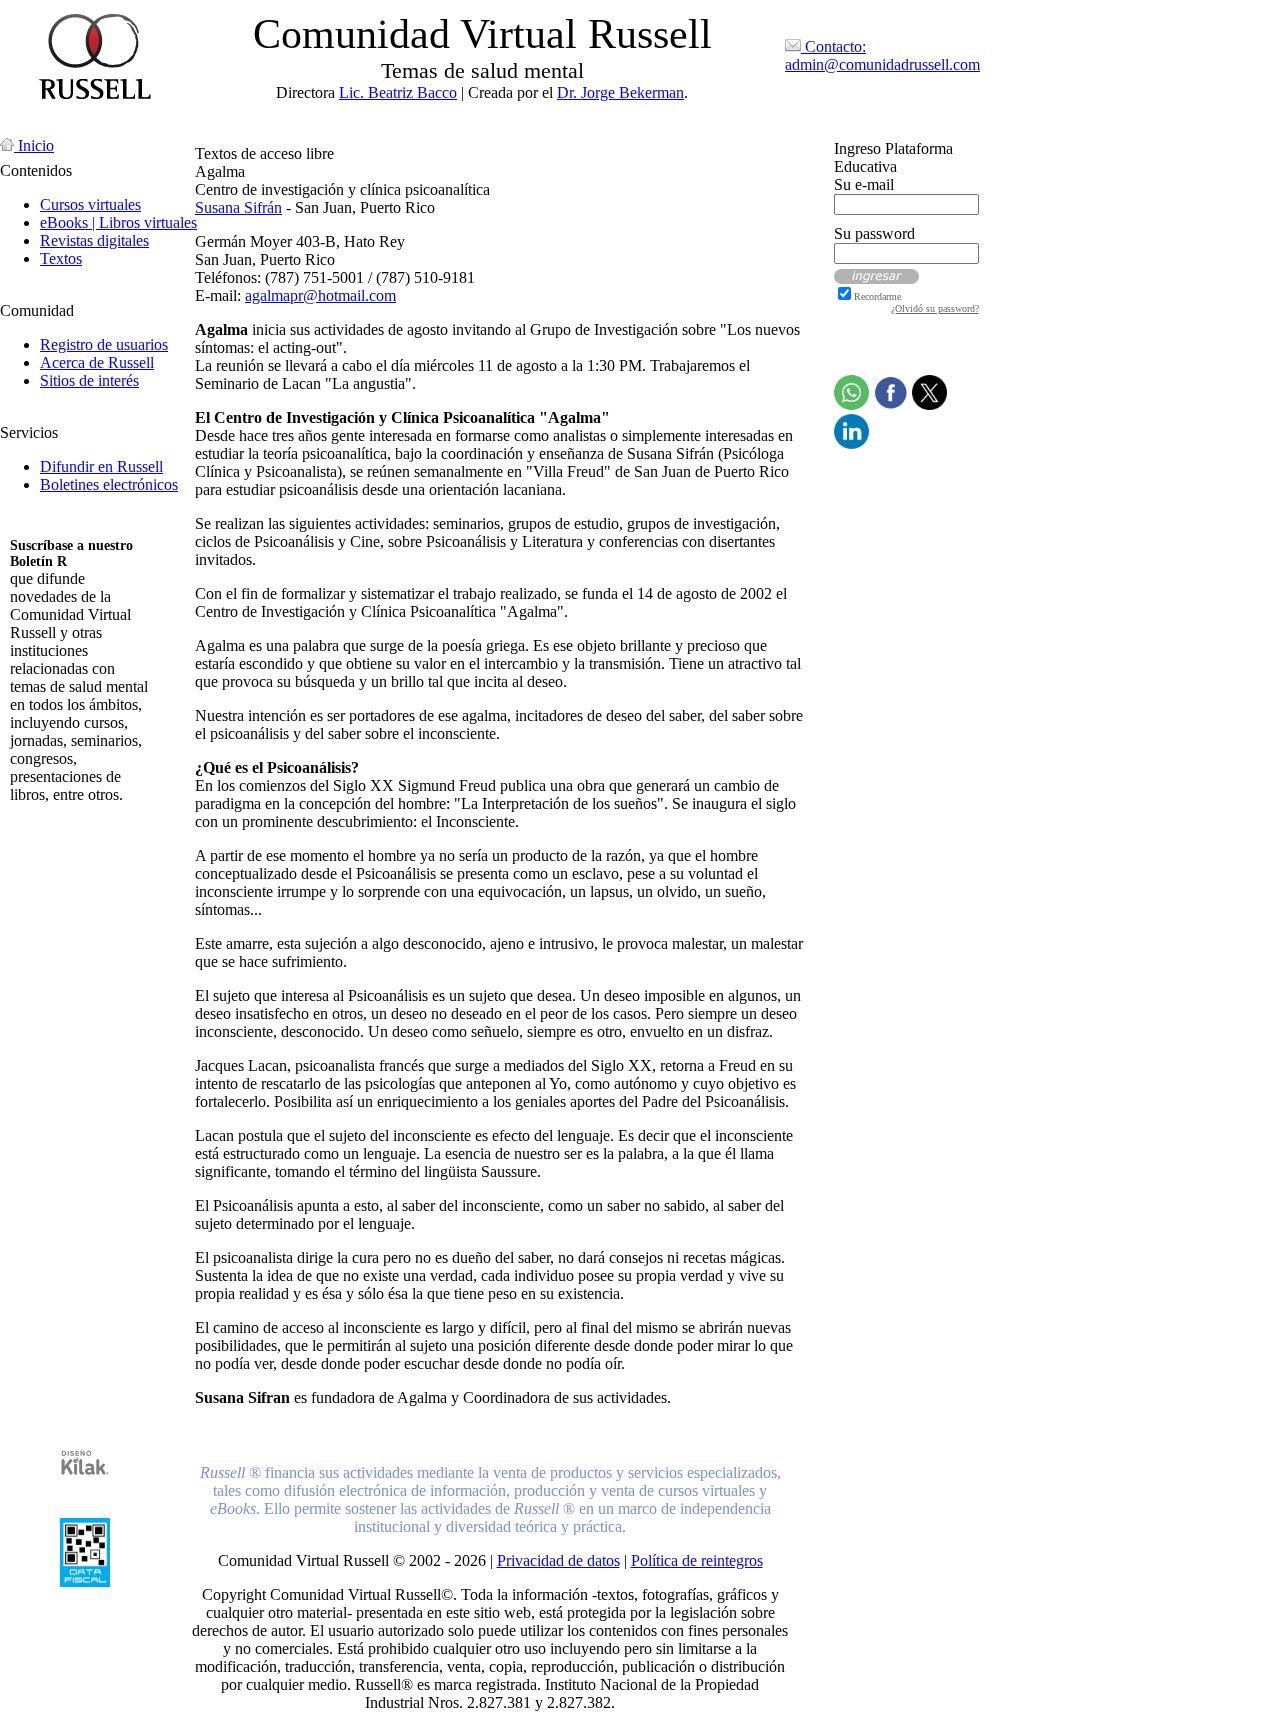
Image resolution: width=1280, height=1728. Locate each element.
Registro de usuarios (104, 344)
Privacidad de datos (558, 1560)
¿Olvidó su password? (935, 308)
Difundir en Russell (101, 466)
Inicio (34, 145)
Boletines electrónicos (109, 484)
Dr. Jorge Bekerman (620, 92)
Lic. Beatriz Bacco (398, 92)
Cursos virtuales (90, 204)
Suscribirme (47, 828)
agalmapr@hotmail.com (320, 295)
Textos (61, 258)
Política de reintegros (697, 1560)
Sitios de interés (89, 380)
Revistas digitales (94, 240)
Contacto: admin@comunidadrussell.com (882, 55)
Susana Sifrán (238, 207)
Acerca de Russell (97, 362)
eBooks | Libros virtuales (118, 222)
